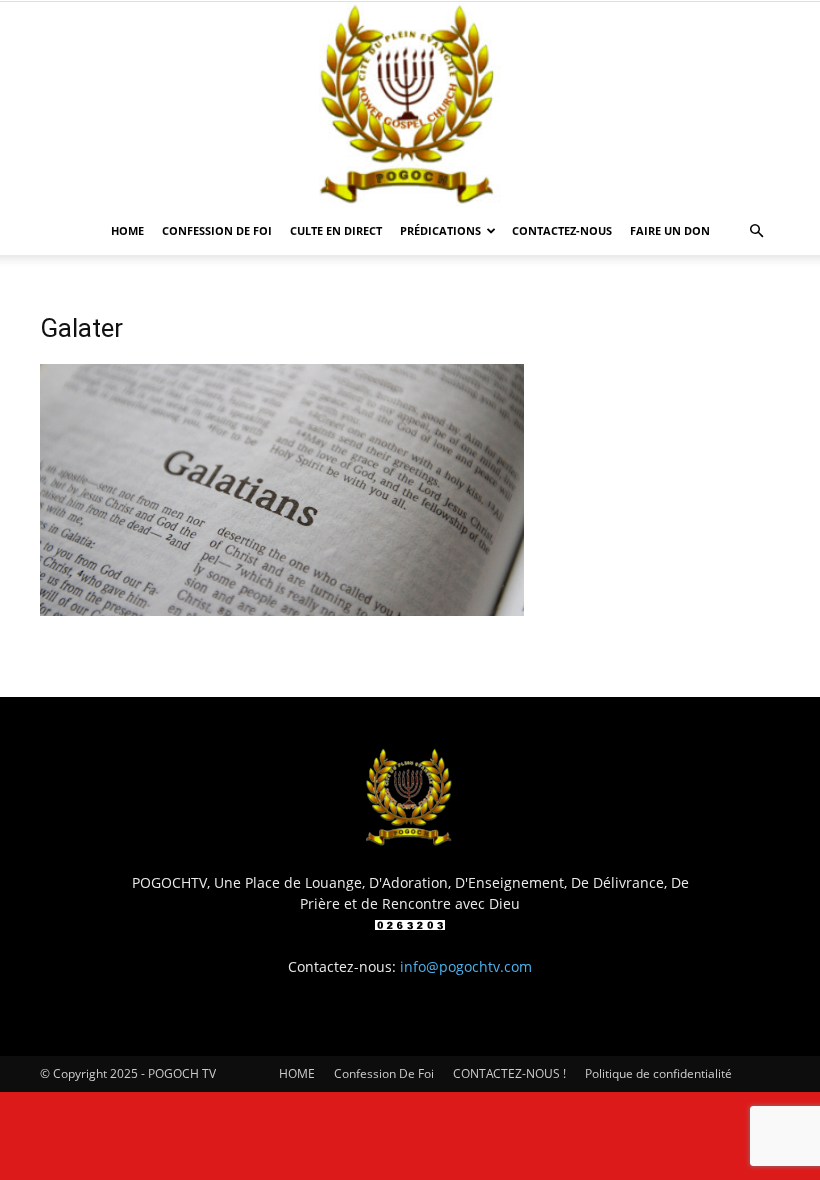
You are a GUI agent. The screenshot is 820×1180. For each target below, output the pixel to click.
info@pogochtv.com (466, 966)
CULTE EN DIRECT (336, 230)
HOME (127, 230)
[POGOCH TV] (410, 104)
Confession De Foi (217, 230)
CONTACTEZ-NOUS (562, 230)
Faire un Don (670, 230)
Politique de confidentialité (658, 1073)
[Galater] (282, 610)
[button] (756, 231)
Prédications (440, 230)
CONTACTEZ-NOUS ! (509, 1073)
